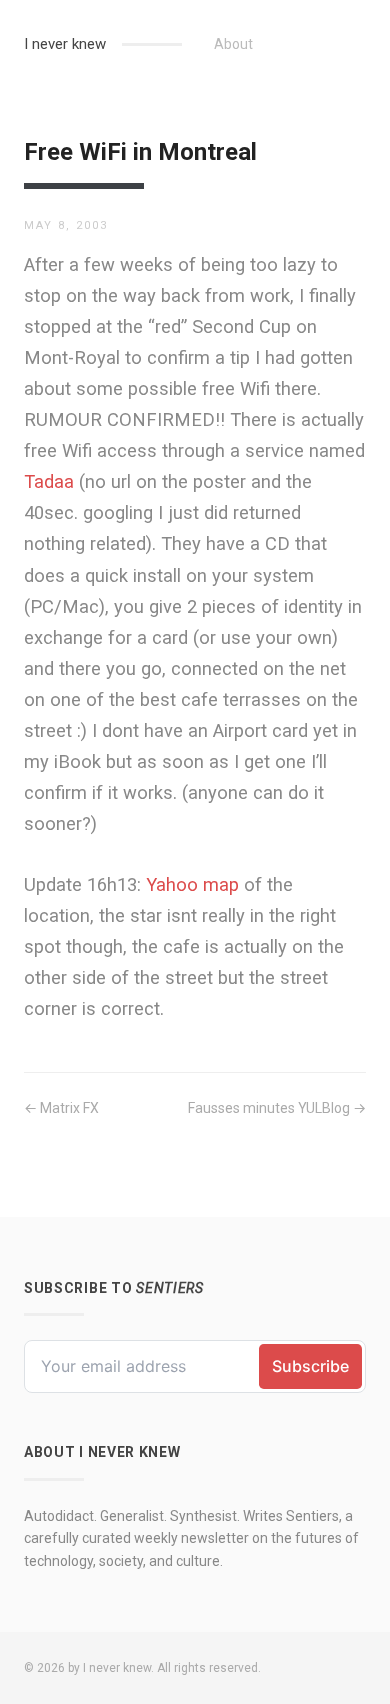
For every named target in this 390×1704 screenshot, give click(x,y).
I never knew (65, 44)
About (233, 44)
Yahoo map (192, 884)
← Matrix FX (61, 1108)
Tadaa (49, 481)
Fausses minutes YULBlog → (277, 1108)
